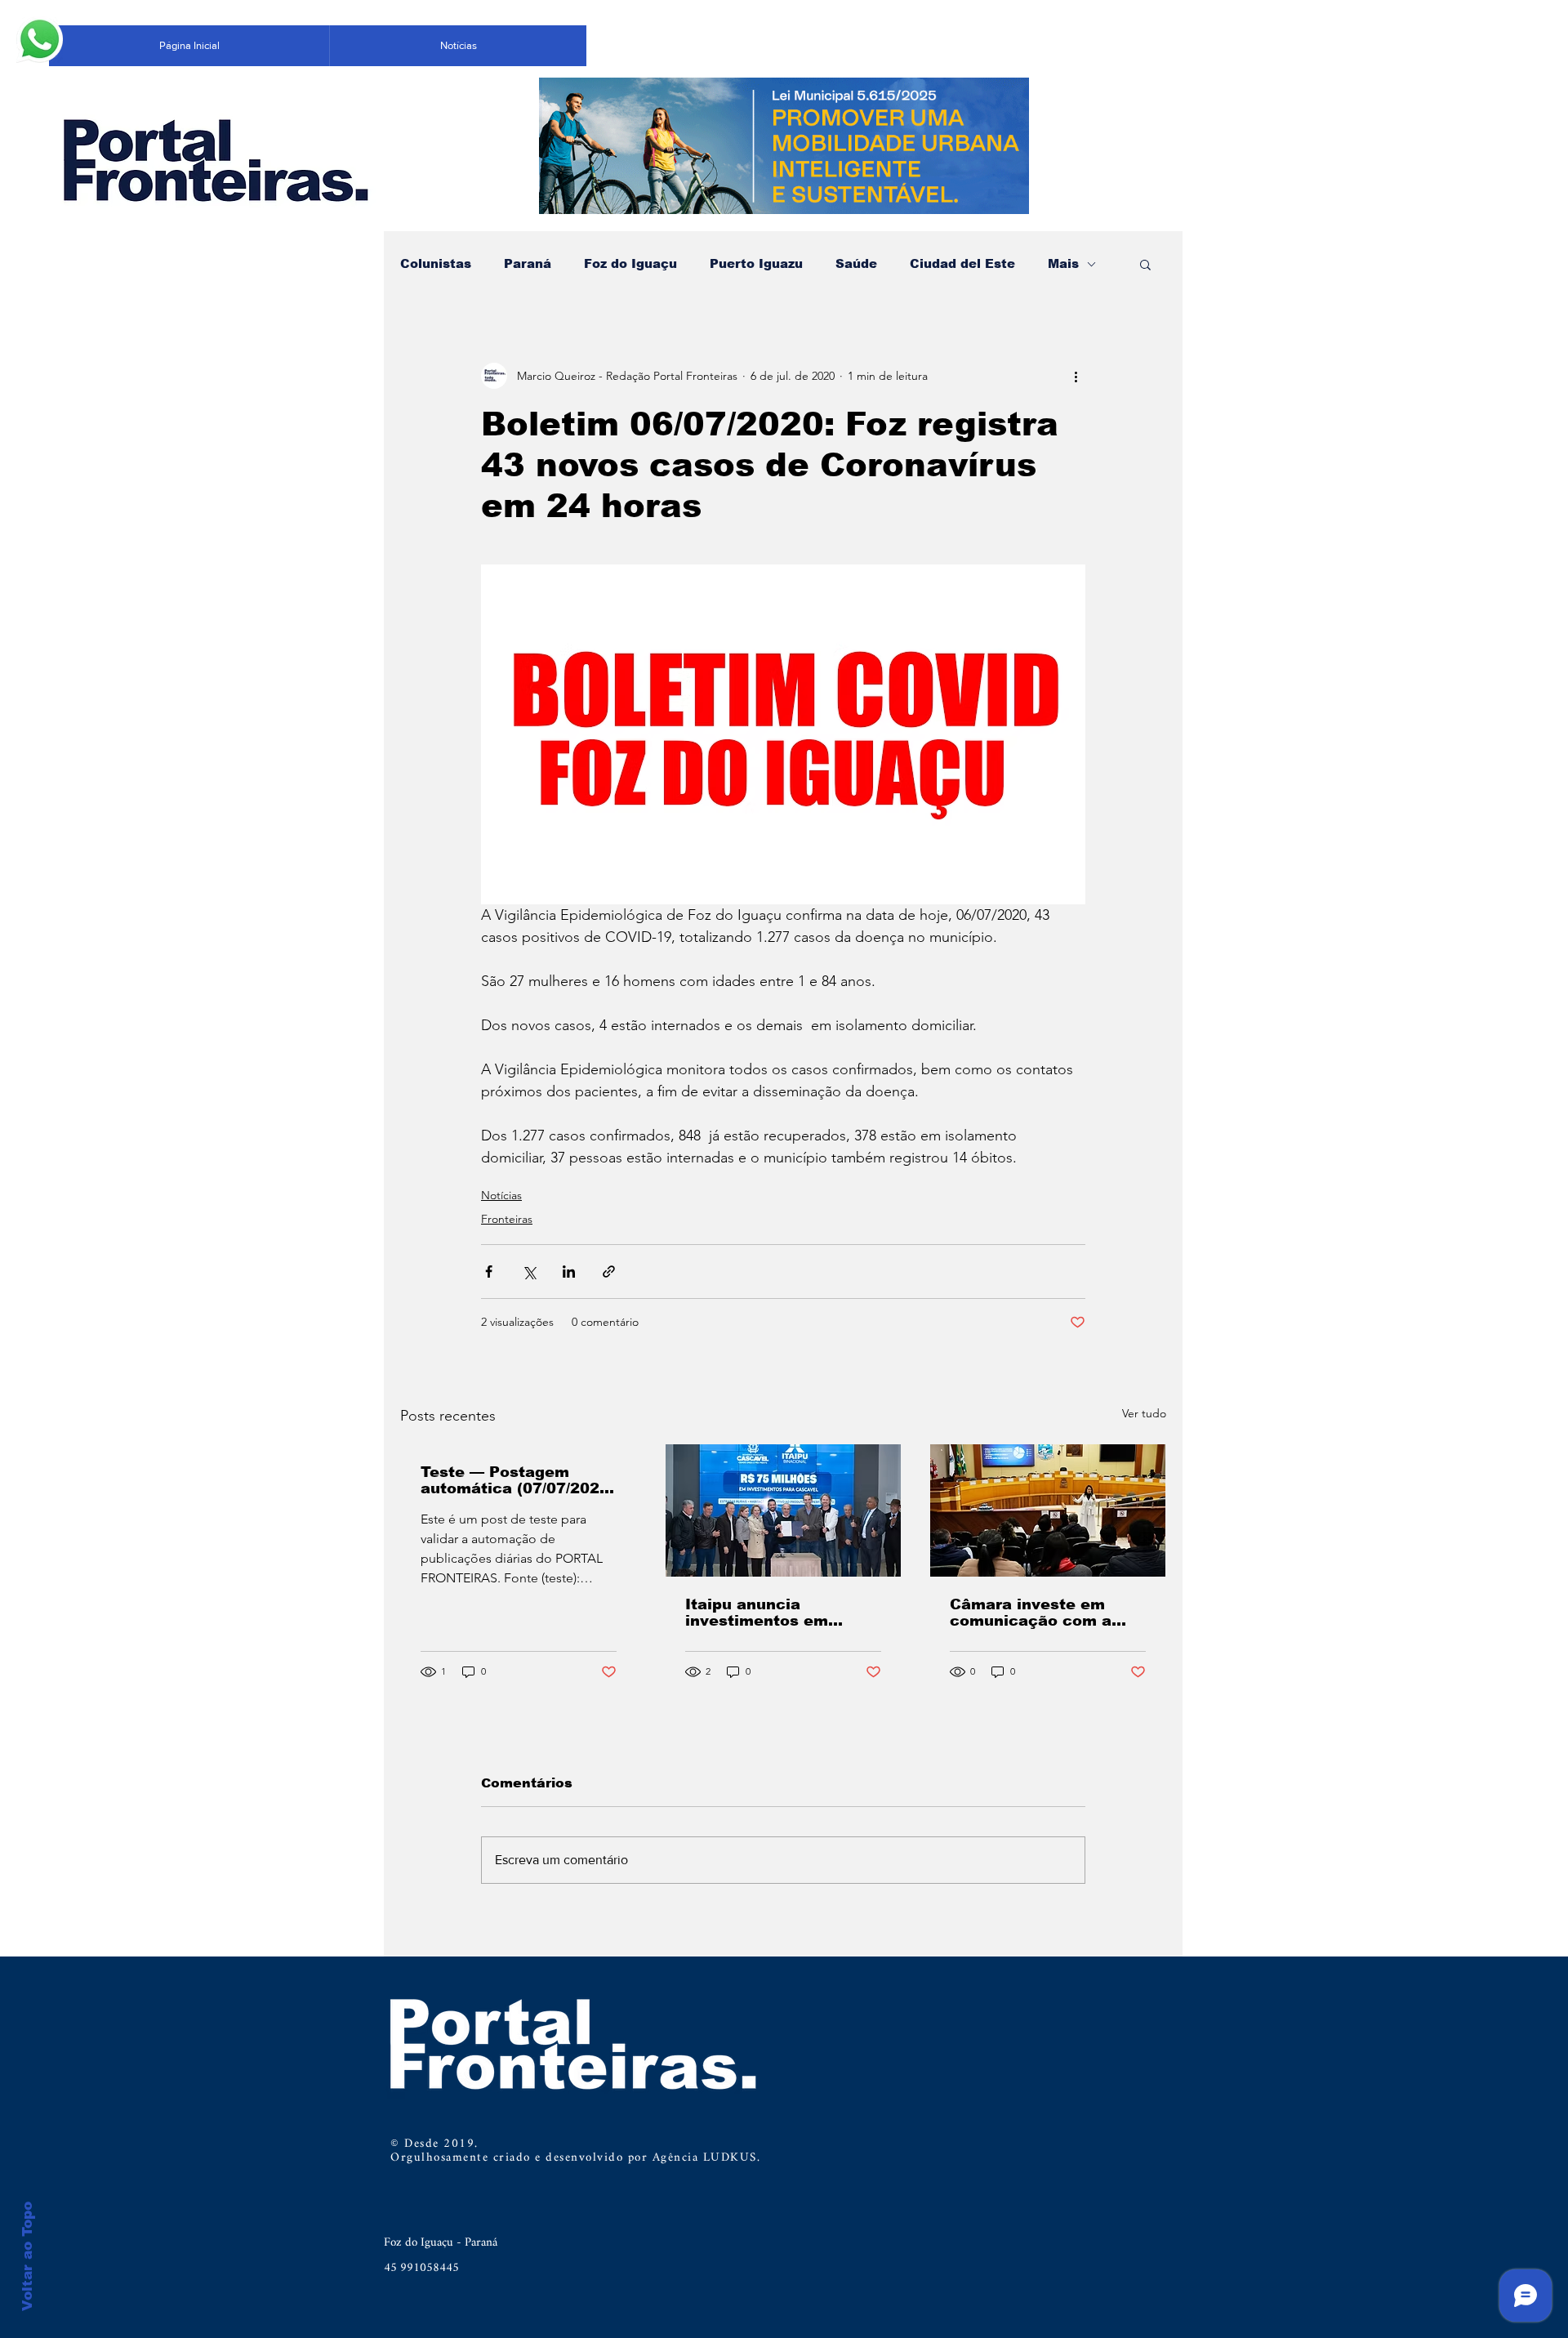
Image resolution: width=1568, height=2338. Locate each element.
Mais (1063, 263)
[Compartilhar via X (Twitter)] (529, 1272)
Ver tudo (1144, 1413)
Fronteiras (507, 1219)
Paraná (528, 263)
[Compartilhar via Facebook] (489, 1272)
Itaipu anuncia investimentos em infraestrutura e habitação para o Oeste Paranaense (779, 1613)
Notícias (501, 1195)
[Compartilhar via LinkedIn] (569, 1272)
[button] (1145, 264)
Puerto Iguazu (756, 263)
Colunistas (436, 263)
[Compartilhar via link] (609, 1272)
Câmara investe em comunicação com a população (1031, 1613)
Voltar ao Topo (27, 2256)
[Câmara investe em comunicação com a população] (1048, 1510)
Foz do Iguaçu (630, 263)
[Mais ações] (1076, 376)
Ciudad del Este (962, 263)
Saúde (856, 263)
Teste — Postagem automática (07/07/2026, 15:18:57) (517, 1480)
